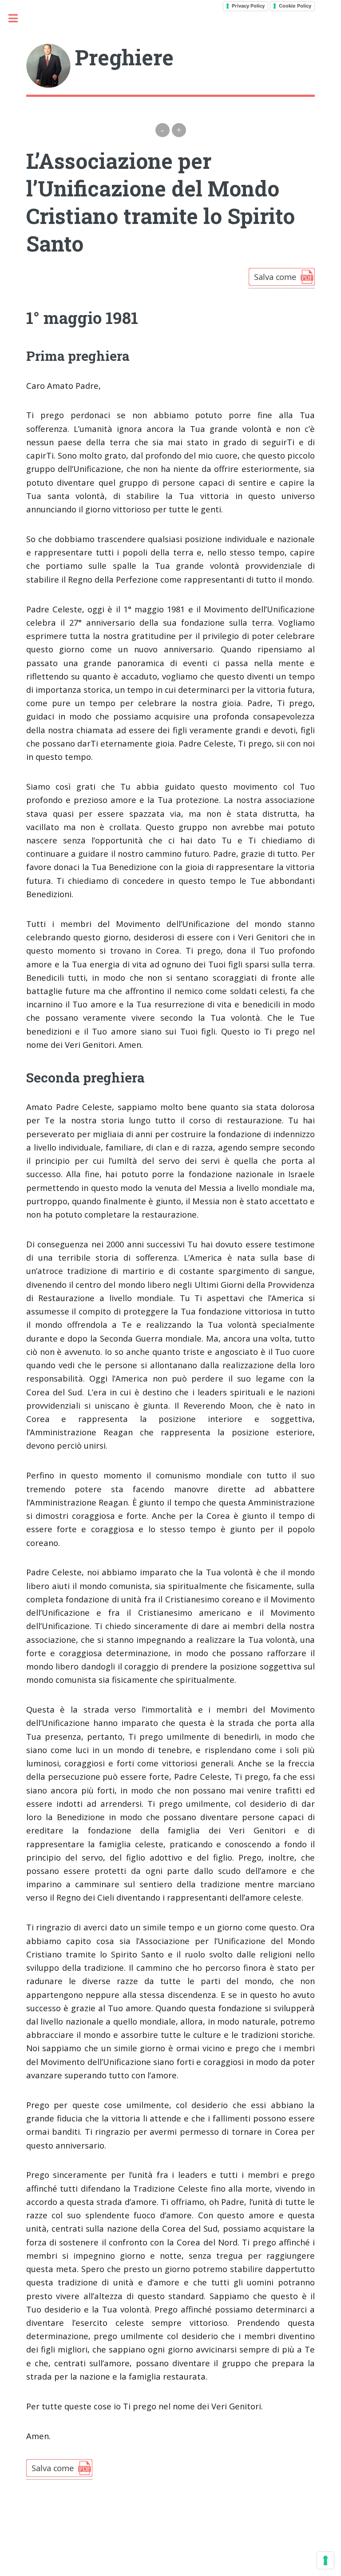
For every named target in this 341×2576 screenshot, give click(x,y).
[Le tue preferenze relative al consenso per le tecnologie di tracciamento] (325, 2560)
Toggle (18, 18)
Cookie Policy (295, 6)
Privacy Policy (248, 6)
